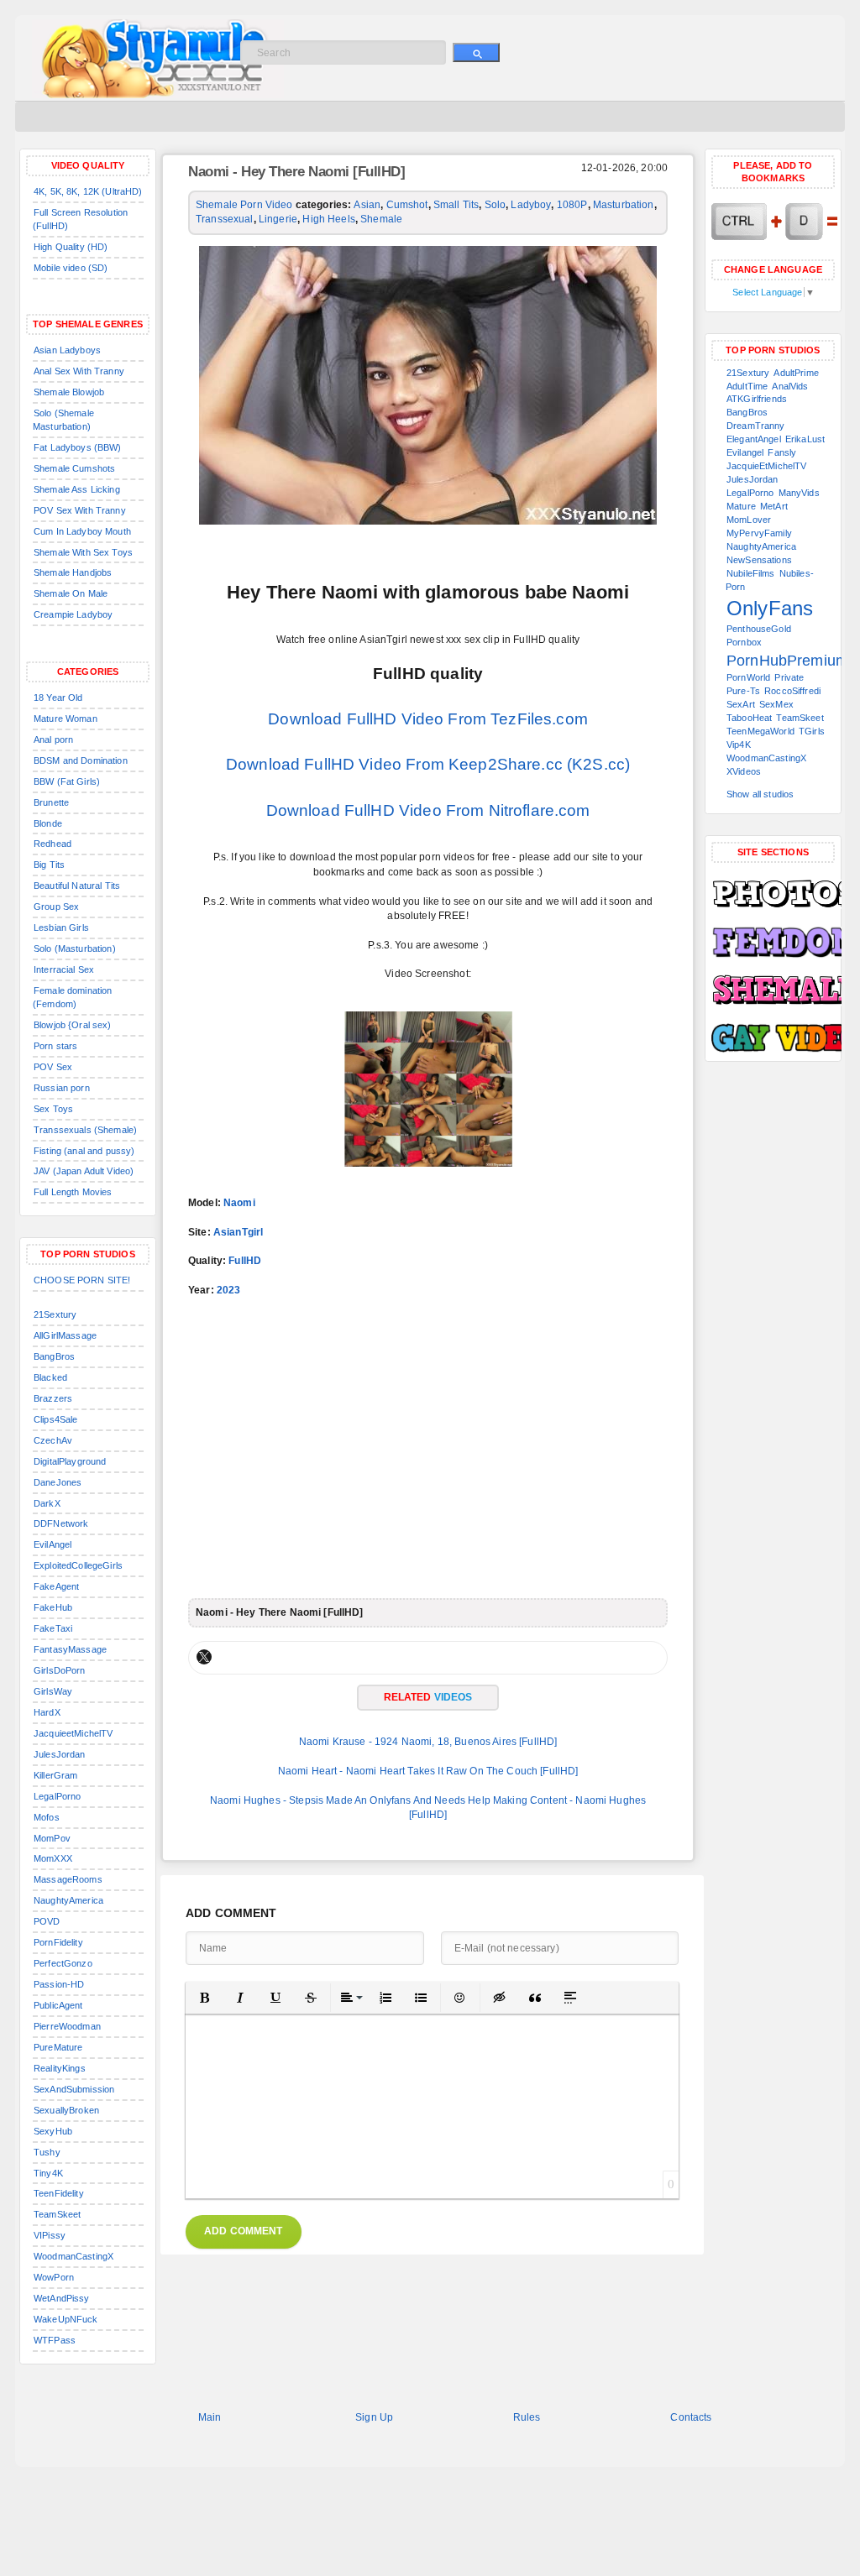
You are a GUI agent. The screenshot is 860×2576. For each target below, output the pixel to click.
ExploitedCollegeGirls (78, 1565)
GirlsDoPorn (60, 1670)
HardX (47, 1712)
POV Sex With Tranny (80, 510)
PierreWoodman (67, 2026)
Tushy (47, 2152)
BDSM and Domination (81, 760)
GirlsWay (53, 1691)
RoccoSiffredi (792, 691)
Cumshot (407, 205)
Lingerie (278, 219)
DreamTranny (756, 426)
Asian (367, 205)
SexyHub (53, 2131)
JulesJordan (60, 1754)
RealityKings (60, 2068)
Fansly (782, 452)
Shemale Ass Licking (77, 489)
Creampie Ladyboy (73, 614)
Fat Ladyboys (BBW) (78, 447)
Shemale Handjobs (73, 572)
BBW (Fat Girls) (67, 781)
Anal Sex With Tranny (79, 371)
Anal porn (53, 739)
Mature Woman (66, 718)
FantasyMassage (70, 1649)
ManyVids (799, 493)
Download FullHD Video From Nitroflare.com (428, 810)
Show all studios (760, 794)
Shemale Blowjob (69, 392)
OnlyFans (770, 608)
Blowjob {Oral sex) (73, 1025)
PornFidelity (58, 1942)
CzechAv (53, 1440)
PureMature (58, 2047)
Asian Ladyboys (67, 350)
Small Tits (456, 205)
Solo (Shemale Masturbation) (63, 420)
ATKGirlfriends (757, 399)
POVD (47, 1921)
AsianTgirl (238, 1232)
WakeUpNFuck (66, 2319)
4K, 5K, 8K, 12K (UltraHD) (88, 191)
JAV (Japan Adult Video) (84, 1171)
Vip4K (739, 745)
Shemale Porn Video (244, 205)
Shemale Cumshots (74, 468)
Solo (496, 205)
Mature (741, 506)
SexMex (776, 704)
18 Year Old (58, 698)
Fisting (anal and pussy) (84, 1151)
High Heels (328, 219)
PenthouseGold (759, 629)
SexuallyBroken (66, 2110)
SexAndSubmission (74, 2089)
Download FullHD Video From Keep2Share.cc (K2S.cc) (428, 764)
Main (210, 2417)
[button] (205, 1998)
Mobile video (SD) (71, 268)
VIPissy (50, 2235)
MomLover (749, 520)
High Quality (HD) (71, 247)
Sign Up (374, 2417)
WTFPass (55, 2340)
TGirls (812, 731)
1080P (572, 205)
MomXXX (53, 1858)
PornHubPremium (787, 661)
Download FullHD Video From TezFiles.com (428, 719)
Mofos (47, 1817)
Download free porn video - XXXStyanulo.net (175, 59)
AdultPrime (796, 373)
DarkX (47, 1503)
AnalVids (790, 386)
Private (789, 677)
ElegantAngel (754, 439)
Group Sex (56, 907)
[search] (476, 52)
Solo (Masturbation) (75, 948)
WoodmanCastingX (73, 2256)
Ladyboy (531, 205)
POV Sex (53, 1067)
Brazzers (53, 1398)
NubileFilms (751, 573)
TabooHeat (749, 718)
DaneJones (58, 1482)
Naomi (239, 1203)
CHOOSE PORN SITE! (82, 1280)
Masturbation (624, 205)
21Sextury (55, 1314)
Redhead (52, 844)
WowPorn (54, 2277)
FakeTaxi (53, 1628)
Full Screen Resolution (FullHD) (80, 219)
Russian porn (62, 1088)
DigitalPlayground (70, 1461)
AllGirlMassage (65, 1335)
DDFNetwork (61, 1523)
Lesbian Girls (61, 927)
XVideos (744, 771)
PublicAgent (58, 2005)
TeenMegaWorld (760, 731)
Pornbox (744, 642)
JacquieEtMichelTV (766, 466)
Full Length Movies (73, 1192)
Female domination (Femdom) (72, 997)
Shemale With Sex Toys (83, 552)
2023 (229, 1290)
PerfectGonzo (63, 1963)
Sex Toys (53, 1109)
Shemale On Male (71, 593)
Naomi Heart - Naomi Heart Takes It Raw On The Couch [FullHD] (428, 1771)
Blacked (50, 1377)
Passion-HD (59, 1984)
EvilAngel (52, 1544)
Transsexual (225, 219)
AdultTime (747, 386)
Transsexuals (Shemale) (85, 1130)
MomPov (52, 1838)
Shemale (381, 219)
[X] (204, 1657)
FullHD (245, 1261)
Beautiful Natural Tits (77, 886)
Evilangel (745, 452)
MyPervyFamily (759, 533)
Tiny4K (48, 2173)
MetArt (774, 506)
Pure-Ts (743, 691)
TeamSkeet (57, 2214)
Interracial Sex (64, 969)
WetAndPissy (62, 2298)
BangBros (54, 1356)
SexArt (741, 704)
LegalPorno (57, 1796)
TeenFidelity (59, 2193)
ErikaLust (805, 439)
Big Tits (49, 865)
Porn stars (55, 1046)
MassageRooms (68, 1879)
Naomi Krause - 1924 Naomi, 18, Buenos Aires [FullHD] (428, 1742)
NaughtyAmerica (68, 1900)
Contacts (691, 2417)
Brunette (51, 802)
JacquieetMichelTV (73, 1733)
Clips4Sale (55, 1419)
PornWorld (748, 677)
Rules (527, 2417)
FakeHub (53, 1607)
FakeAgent (56, 1586)
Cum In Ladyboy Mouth (82, 531)
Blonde (48, 823)
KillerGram (55, 1775)
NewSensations (759, 560)
